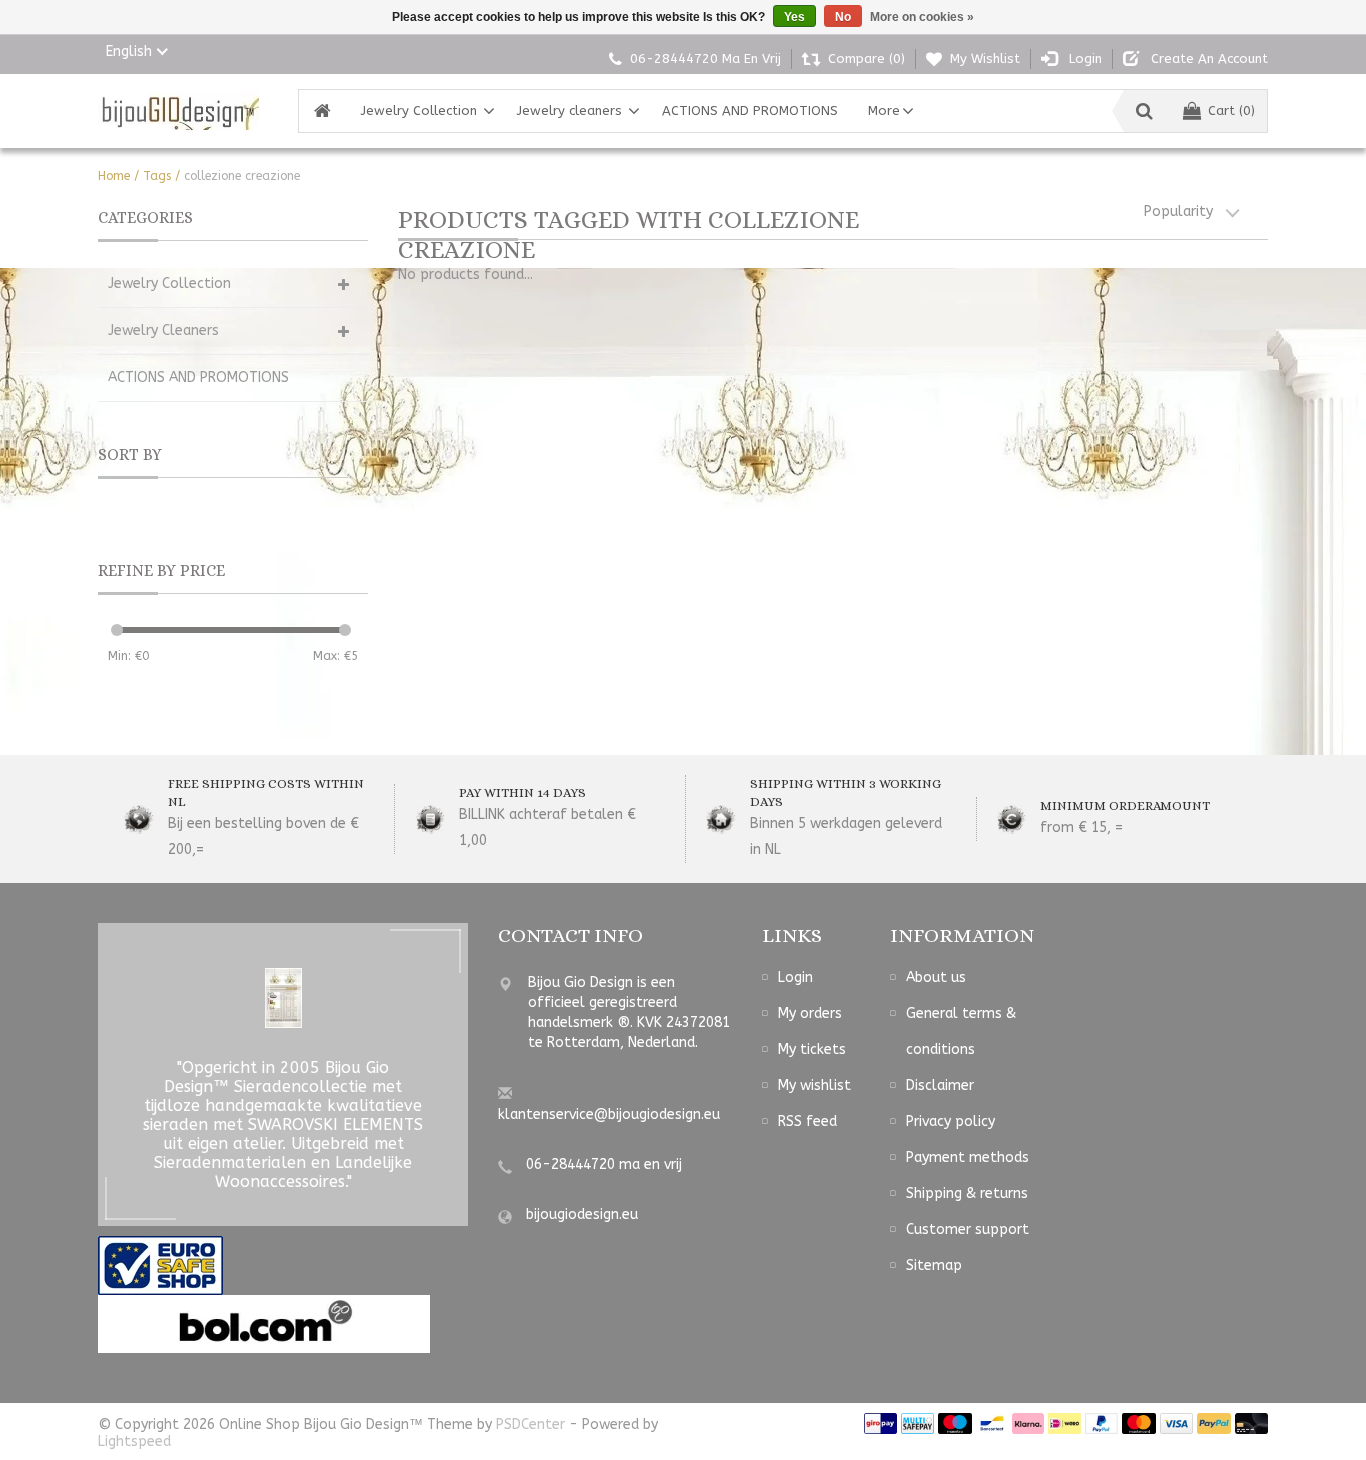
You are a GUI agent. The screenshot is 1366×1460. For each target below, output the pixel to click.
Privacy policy (950, 1121)
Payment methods (967, 1157)
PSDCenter (530, 1424)
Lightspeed (134, 1441)
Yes (794, 17)
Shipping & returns (967, 1193)
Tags (157, 176)
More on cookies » (922, 17)
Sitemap (934, 1265)
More (884, 110)
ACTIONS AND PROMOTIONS (750, 110)
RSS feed (807, 1121)
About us (936, 977)
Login (795, 977)
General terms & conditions (961, 1031)
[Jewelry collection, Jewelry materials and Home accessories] (178, 111)
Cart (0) (1231, 110)
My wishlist (814, 1085)
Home (114, 176)
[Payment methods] (880, 1423)
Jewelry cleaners (569, 110)
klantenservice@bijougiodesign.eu (609, 1114)
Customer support (967, 1229)
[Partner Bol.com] (264, 1323)
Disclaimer (940, 1085)
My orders (810, 1013)
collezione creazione (242, 176)
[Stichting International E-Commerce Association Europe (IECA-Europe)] (160, 1265)
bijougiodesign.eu (582, 1214)
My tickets (812, 1049)
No (843, 17)
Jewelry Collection (419, 110)
